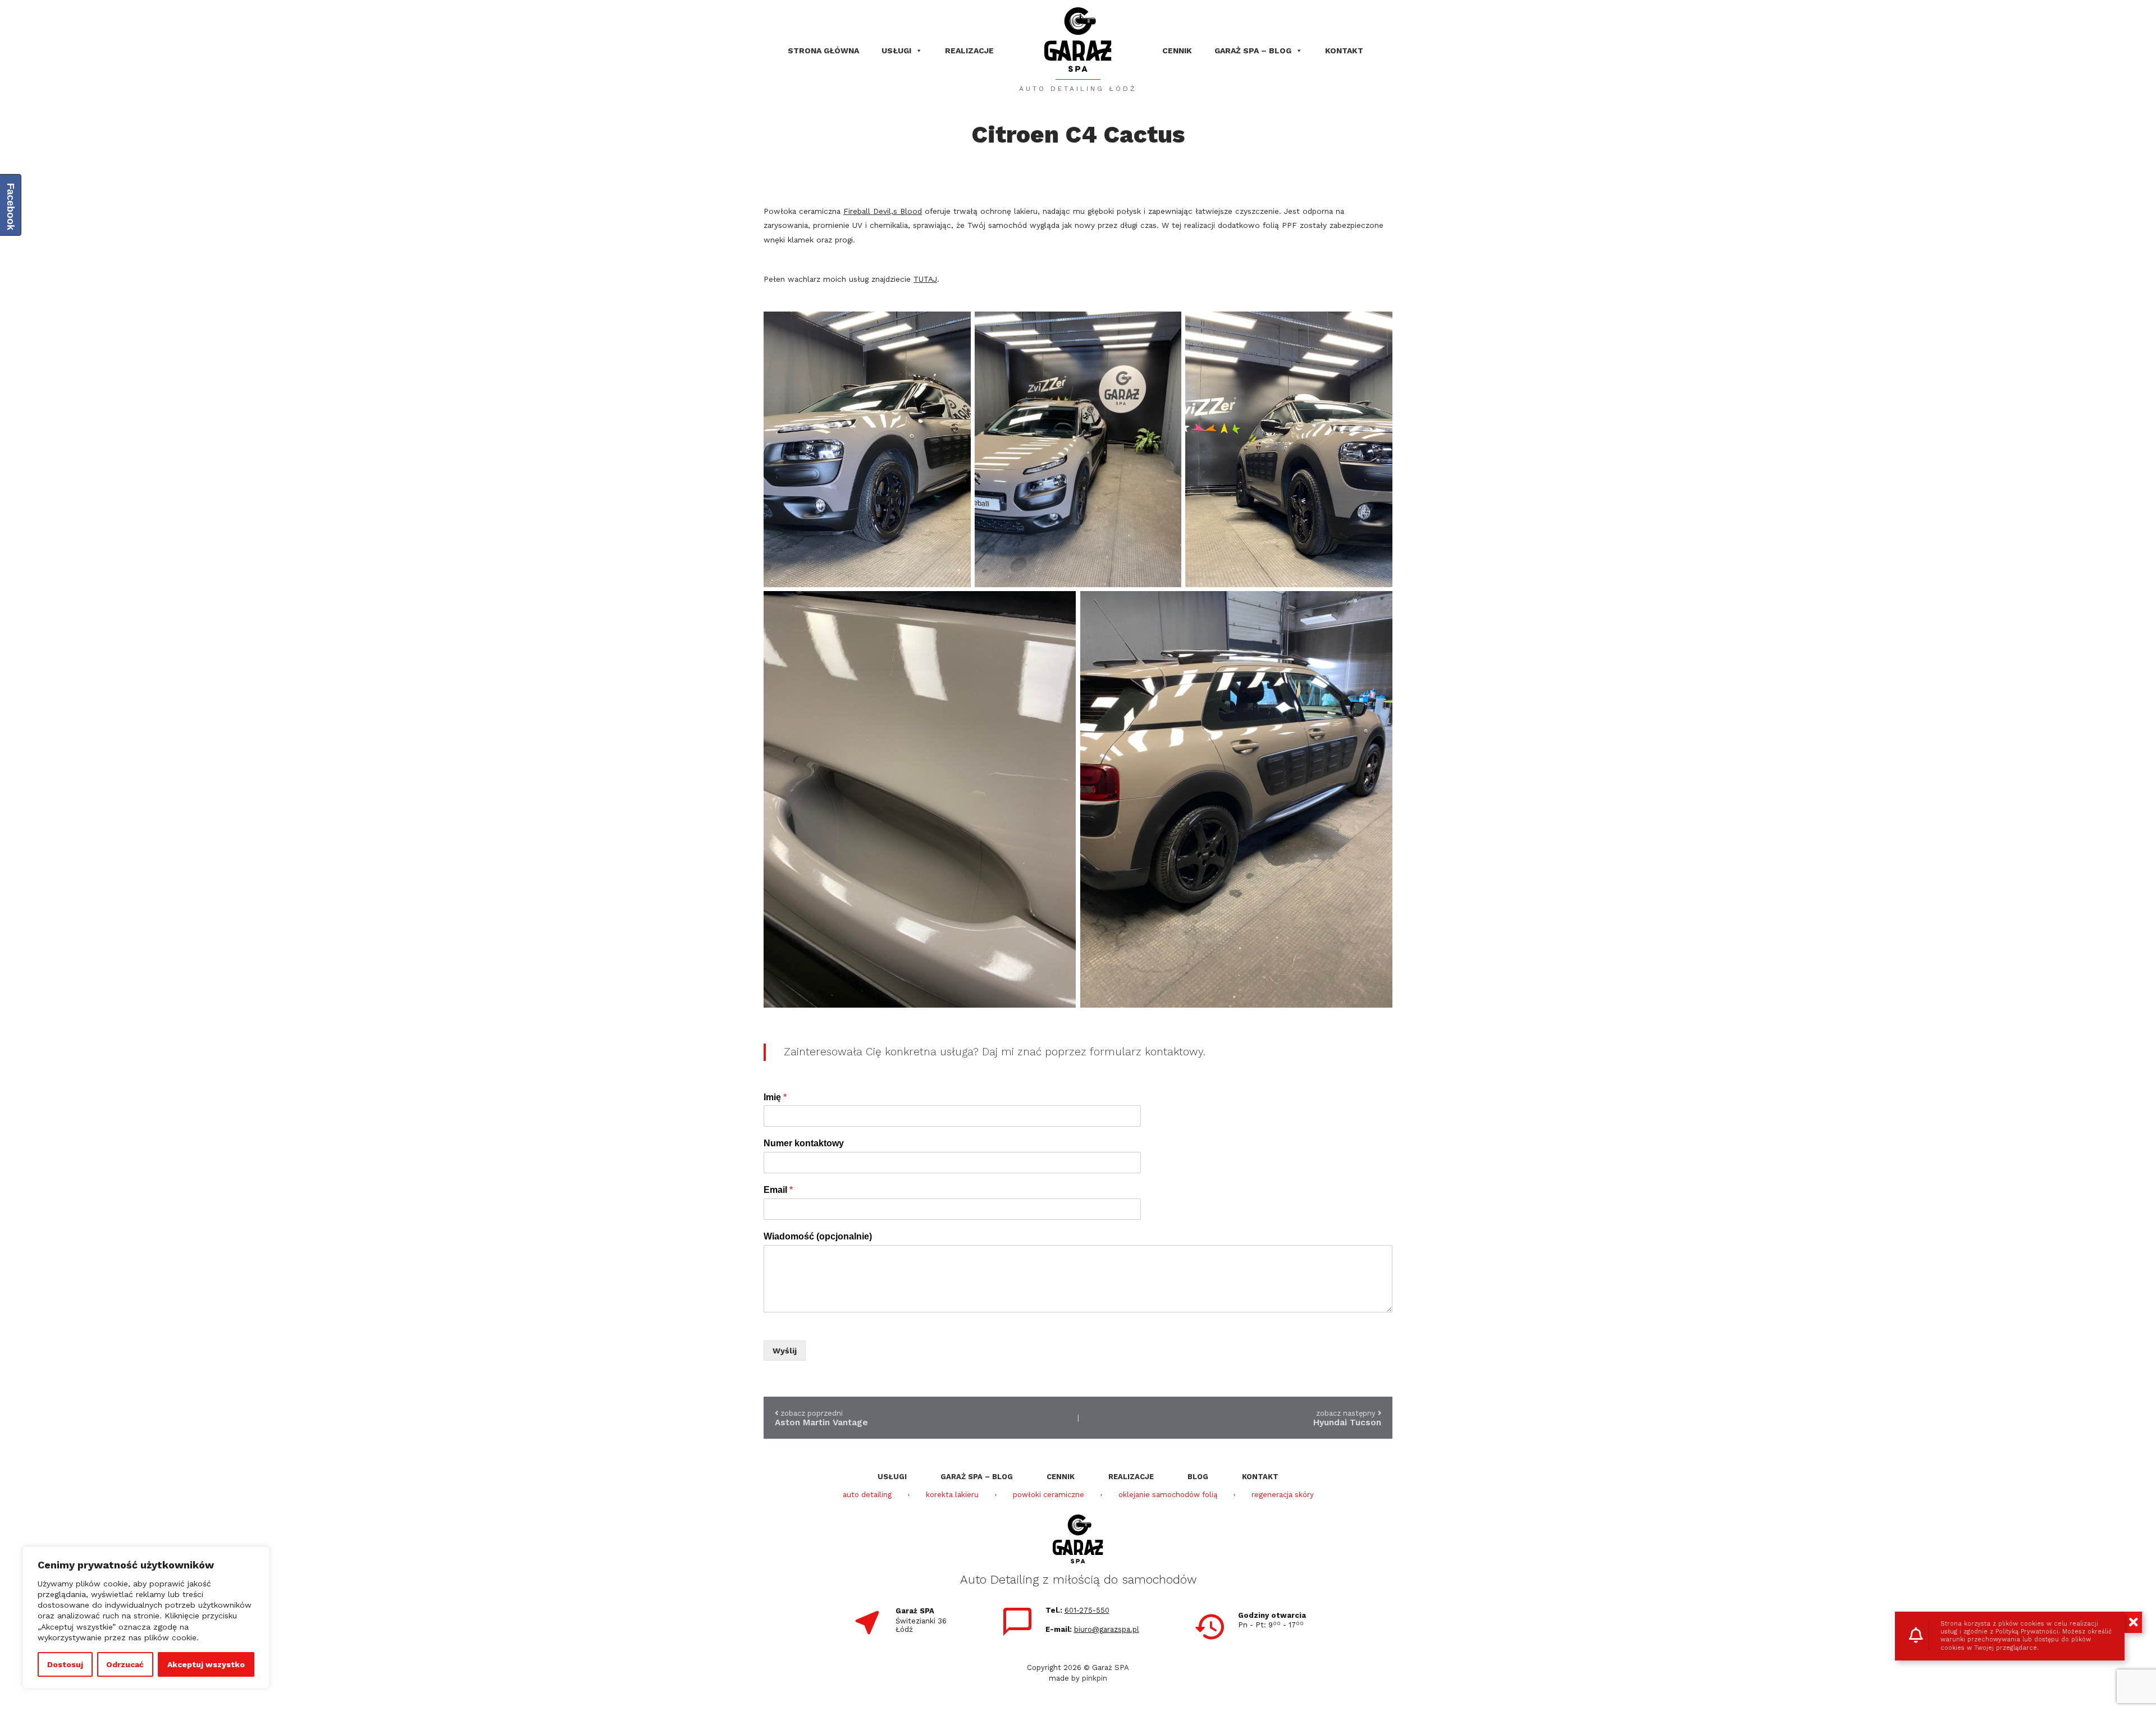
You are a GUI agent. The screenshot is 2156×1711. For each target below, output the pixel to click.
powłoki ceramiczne (1049, 1495)
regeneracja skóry (1283, 1495)
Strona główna (823, 51)
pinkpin (1095, 1678)
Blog (1198, 1477)
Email (778, 1190)
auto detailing (867, 1495)
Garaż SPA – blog (1253, 51)
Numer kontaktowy (804, 1143)
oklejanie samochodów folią (1168, 1495)
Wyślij (785, 1351)
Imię (775, 1097)
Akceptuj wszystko (206, 1664)
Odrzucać (125, 1664)
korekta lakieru (952, 1495)
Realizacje (969, 51)
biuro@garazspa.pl (1107, 1629)
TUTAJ (925, 279)
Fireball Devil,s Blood (883, 211)
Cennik (1177, 51)
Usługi (896, 51)
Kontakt (1344, 51)
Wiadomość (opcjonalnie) (818, 1236)
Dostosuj (65, 1664)
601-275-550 (1087, 1610)
